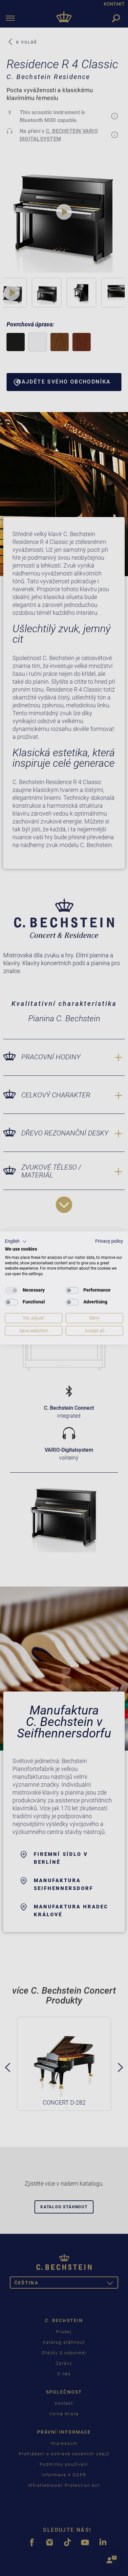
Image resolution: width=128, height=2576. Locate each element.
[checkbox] (11, 1290)
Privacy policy (109, 1241)
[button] (16, 1241)
